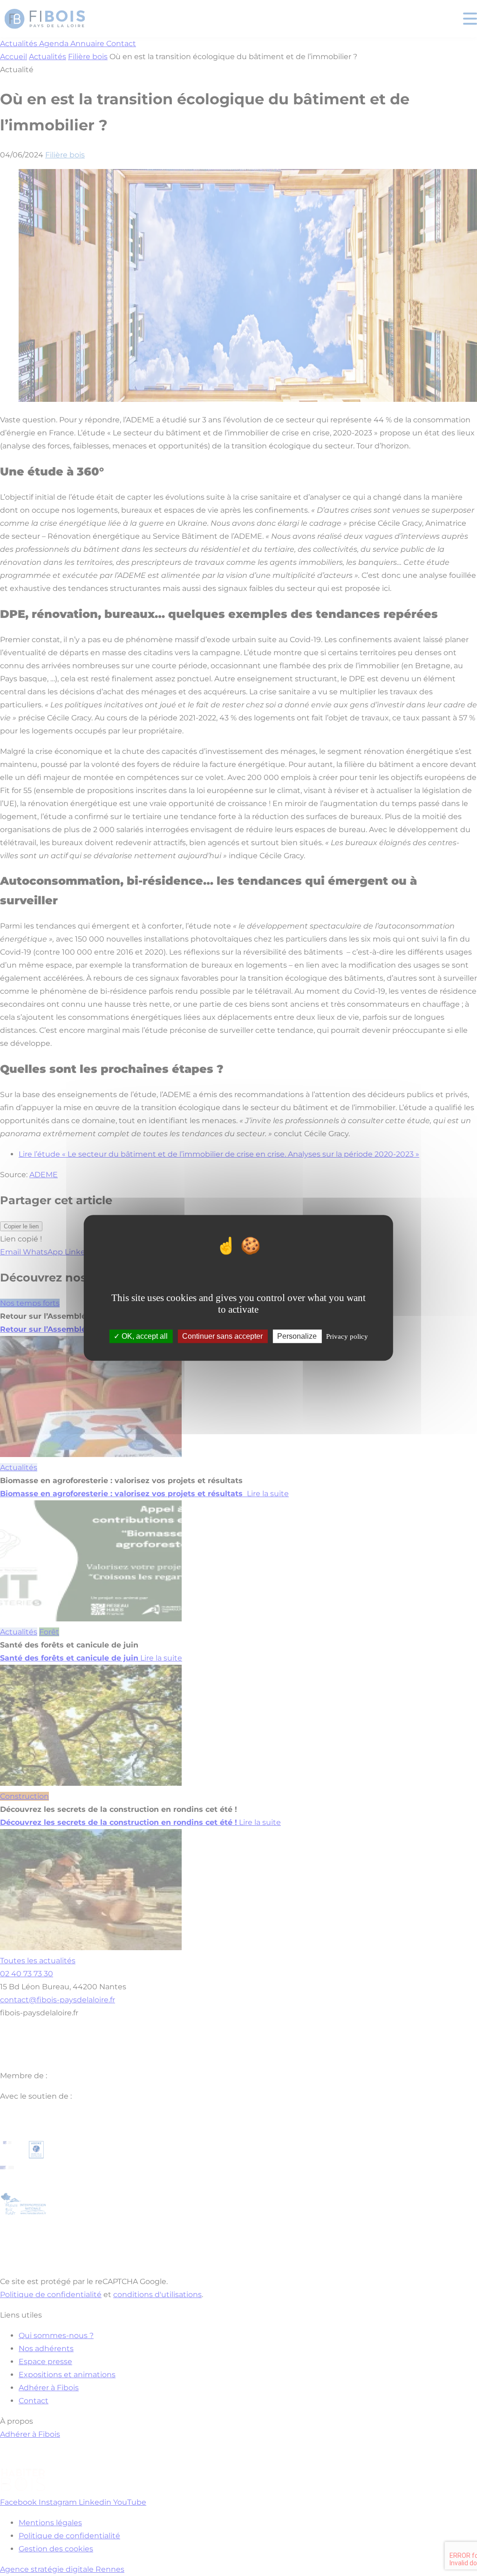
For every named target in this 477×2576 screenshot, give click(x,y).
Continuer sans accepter (222, 1337)
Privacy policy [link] (347, 1337)
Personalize (297, 1337)
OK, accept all (144, 1337)
